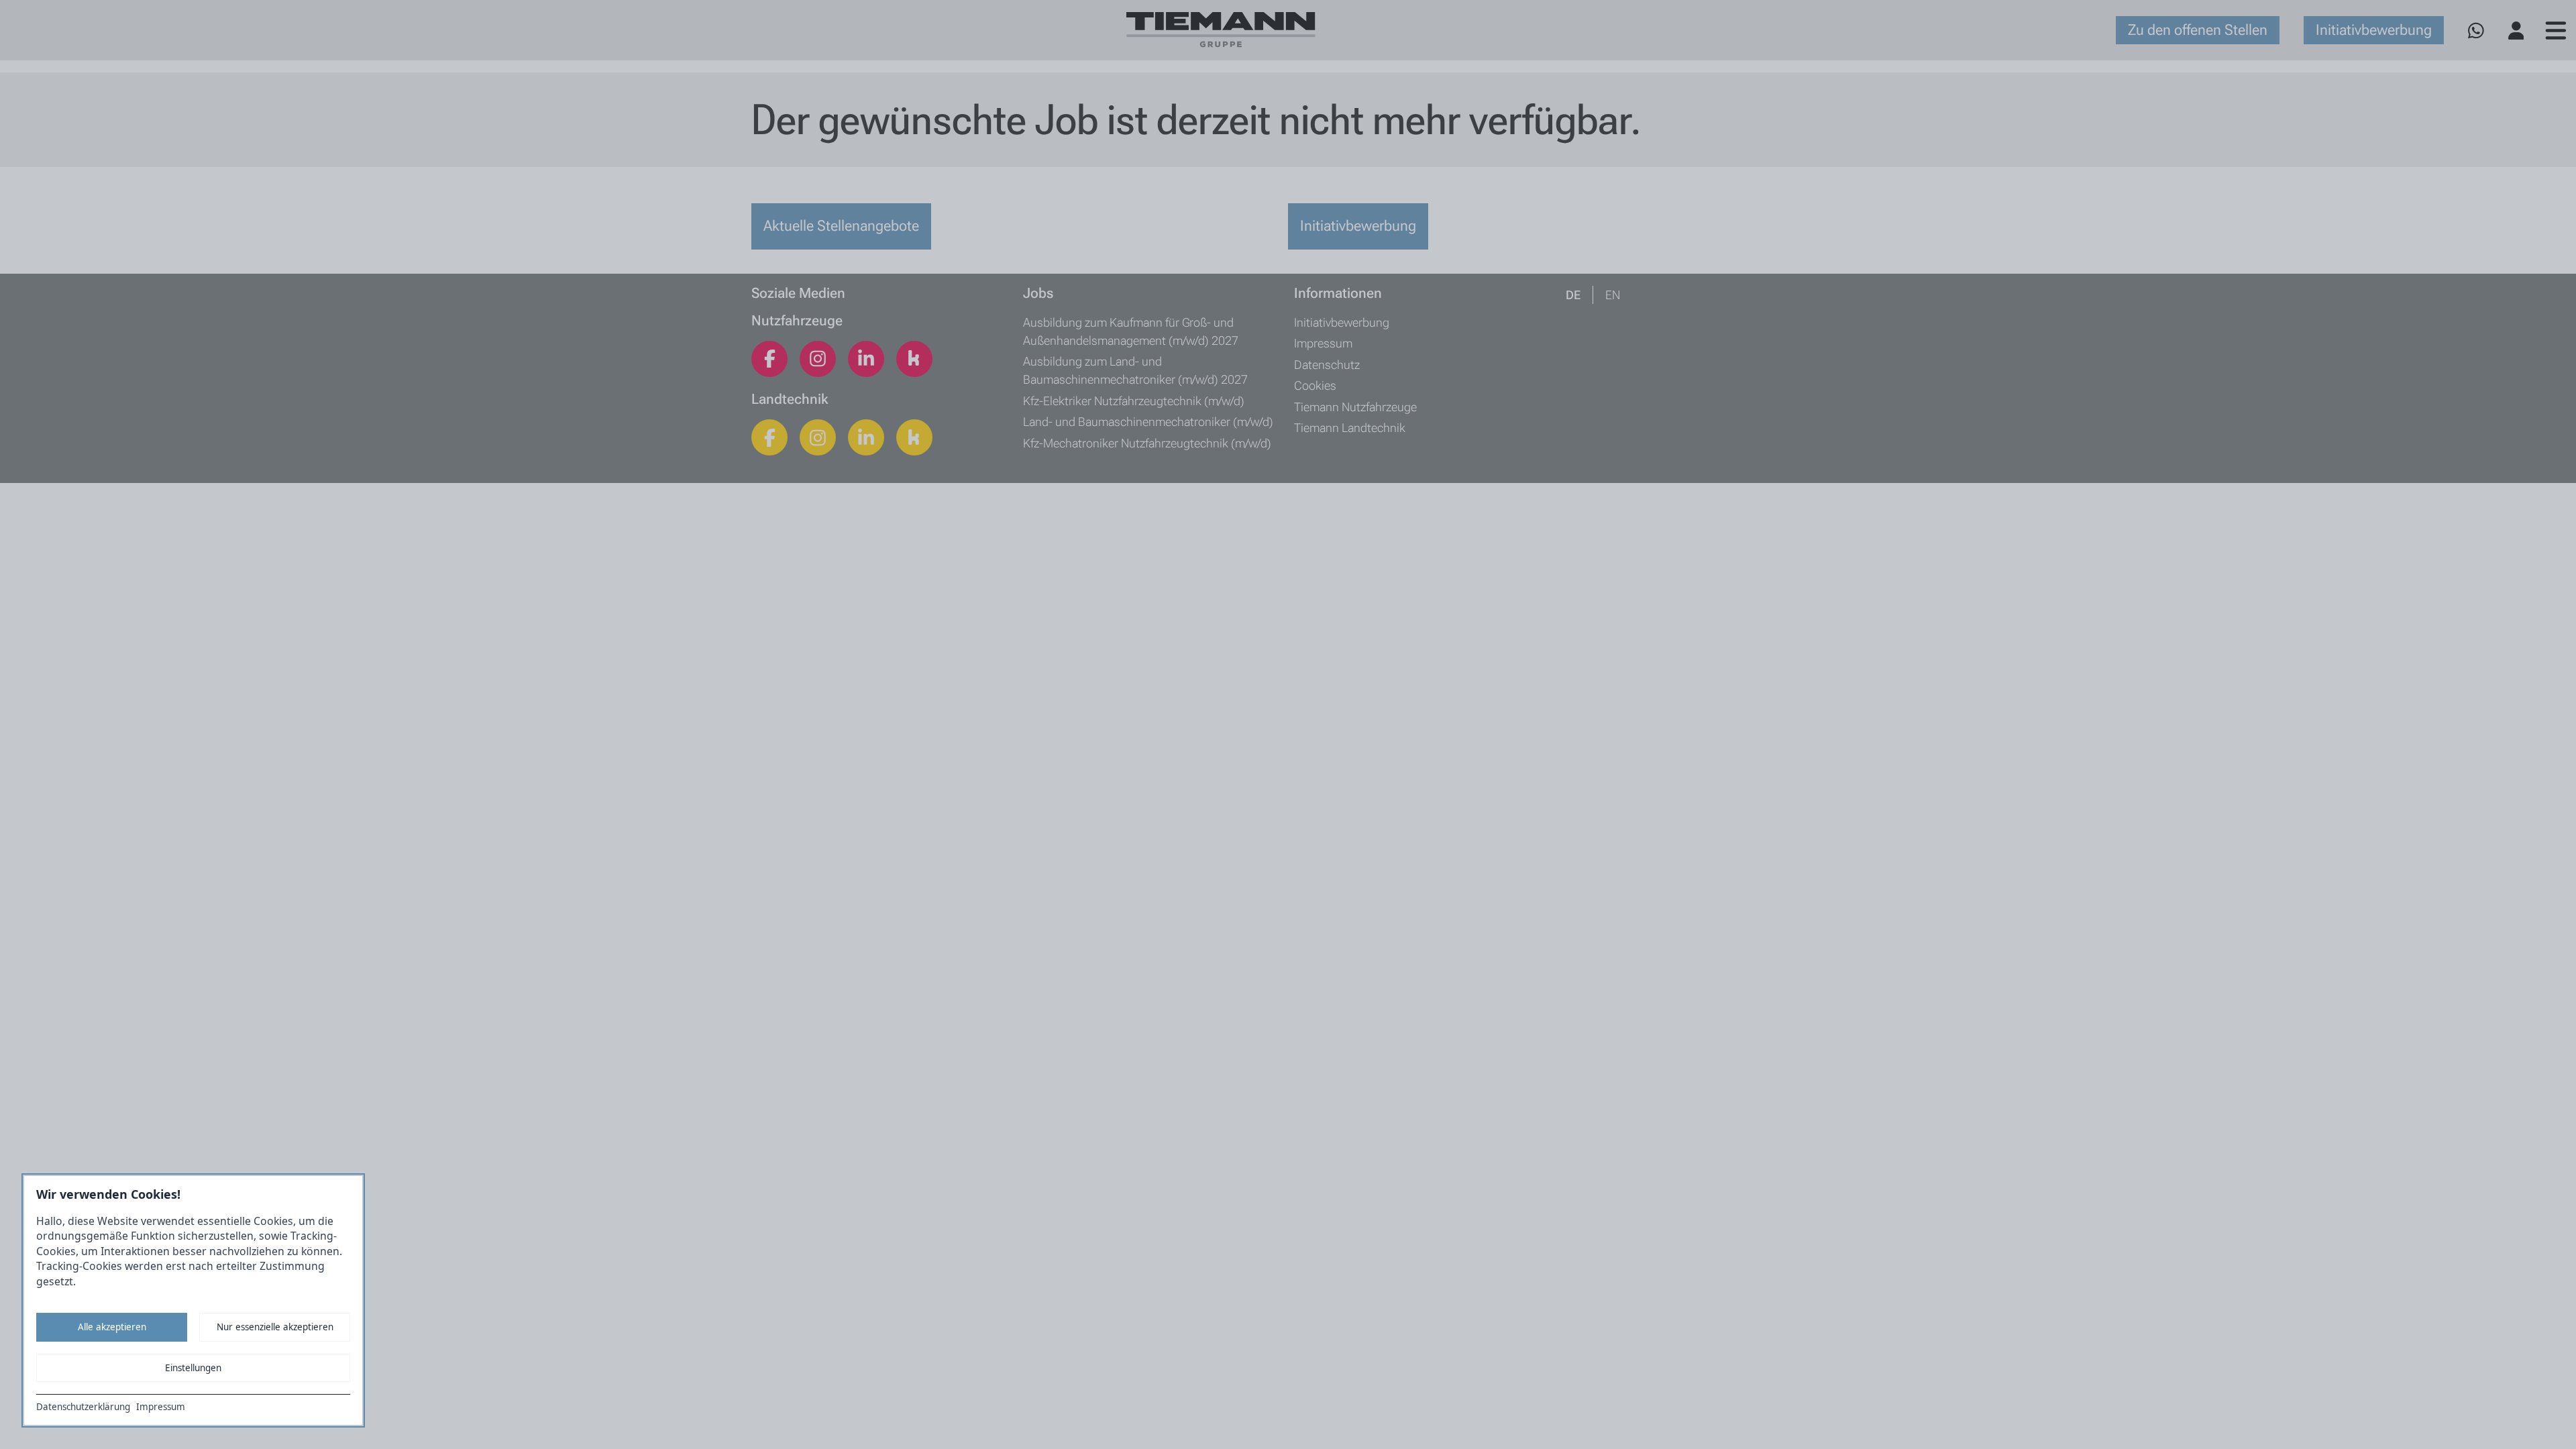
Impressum (161, 1407)
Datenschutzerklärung (83, 1407)
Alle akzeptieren (112, 1327)
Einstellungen (193, 1368)
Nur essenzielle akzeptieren (275, 1327)
